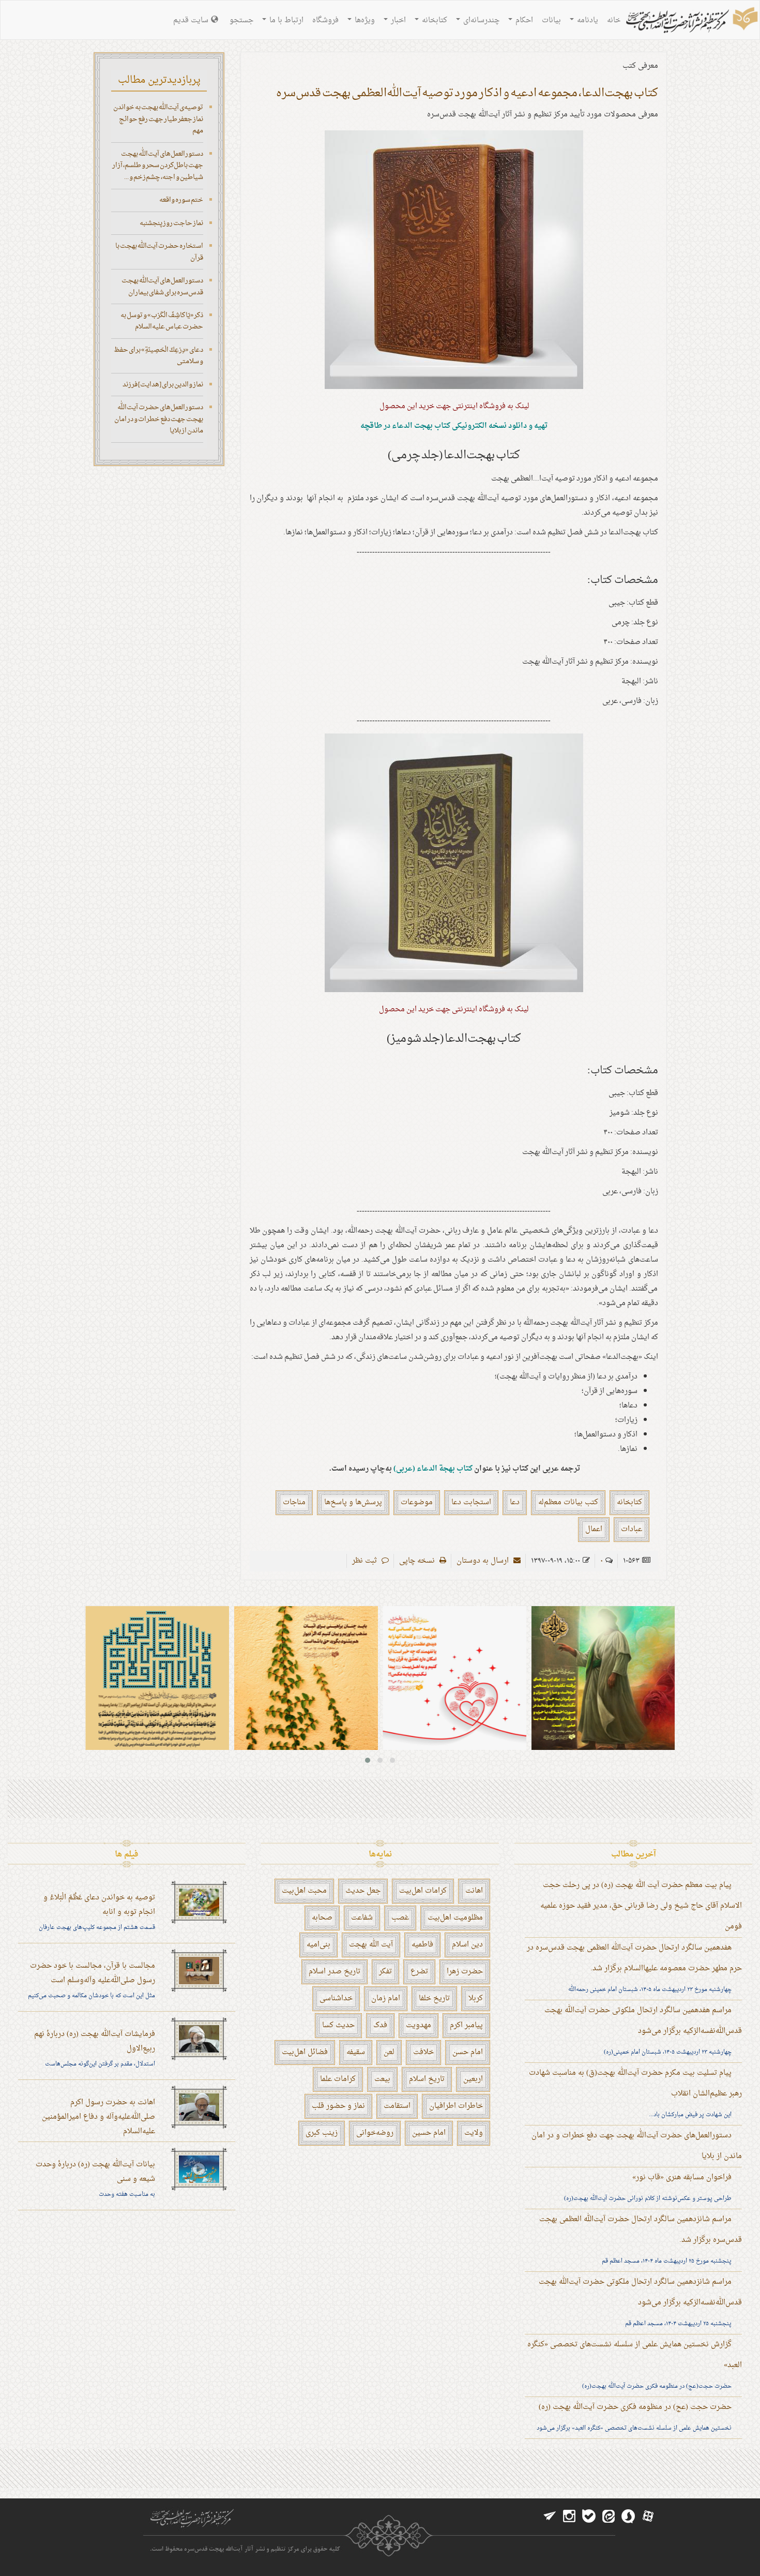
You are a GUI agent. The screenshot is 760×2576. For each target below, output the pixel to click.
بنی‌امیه (318, 1945)
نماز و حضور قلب (338, 2106)
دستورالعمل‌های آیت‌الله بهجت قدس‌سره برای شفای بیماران (162, 287)
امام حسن (468, 2052)
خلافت (423, 2052)
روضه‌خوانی (375, 2133)
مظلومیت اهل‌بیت (455, 1918)
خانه (614, 20)
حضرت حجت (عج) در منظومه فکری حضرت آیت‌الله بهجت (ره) (635, 2407)
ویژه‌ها (364, 20)
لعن (389, 2052)
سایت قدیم (191, 20)
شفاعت (362, 1918)
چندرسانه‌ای (480, 20)
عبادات (632, 1529)
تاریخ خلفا (434, 1998)
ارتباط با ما (285, 20)
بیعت (382, 2079)
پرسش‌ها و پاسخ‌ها (353, 1502)
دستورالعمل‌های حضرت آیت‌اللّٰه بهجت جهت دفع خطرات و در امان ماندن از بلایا (159, 419)
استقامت (397, 2106)
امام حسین (429, 2133)
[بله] (589, 2517)
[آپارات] (648, 2517)
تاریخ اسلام (427, 2079)
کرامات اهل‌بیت (423, 1891)
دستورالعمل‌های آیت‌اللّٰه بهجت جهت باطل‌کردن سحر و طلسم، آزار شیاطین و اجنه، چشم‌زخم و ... (158, 166)
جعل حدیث (363, 1891)
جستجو (241, 20)
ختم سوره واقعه (181, 200)
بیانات (551, 20)
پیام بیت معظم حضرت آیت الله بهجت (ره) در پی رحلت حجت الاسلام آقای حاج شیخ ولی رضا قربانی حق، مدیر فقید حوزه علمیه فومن (641, 1906)
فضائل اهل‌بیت (305, 2052)
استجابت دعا (471, 1502)
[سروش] (628, 2517)
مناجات (294, 1502)
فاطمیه (422, 1945)
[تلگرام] (550, 2517)
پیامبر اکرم (466, 2025)
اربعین (473, 2079)
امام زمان (386, 1998)
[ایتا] (609, 2517)
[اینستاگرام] (569, 2517)
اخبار (397, 20)
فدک (380, 2025)
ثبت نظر (366, 1561)
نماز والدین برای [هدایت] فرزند (163, 385)
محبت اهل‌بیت (304, 1891)
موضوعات (417, 1502)
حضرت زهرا (465, 1972)
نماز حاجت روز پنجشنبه (171, 223)
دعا (515, 1502)
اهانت (474, 1891)
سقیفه (356, 2052)
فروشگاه (325, 20)
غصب (400, 1918)
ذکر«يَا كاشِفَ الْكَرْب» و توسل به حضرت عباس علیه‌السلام (162, 321)
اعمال (594, 1529)
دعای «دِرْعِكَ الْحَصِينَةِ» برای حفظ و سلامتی (158, 356)
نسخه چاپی (418, 1561)
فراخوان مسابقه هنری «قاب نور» (682, 2177)
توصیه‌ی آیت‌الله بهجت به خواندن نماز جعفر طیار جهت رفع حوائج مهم (158, 119)
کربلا (476, 1998)
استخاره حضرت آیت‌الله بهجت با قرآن (159, 252)
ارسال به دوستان (484, 1561)
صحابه (322, 1918)
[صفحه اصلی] (691, 21)
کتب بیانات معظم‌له (568, 1502)
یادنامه (587, 20)
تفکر (385, 1972)
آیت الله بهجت (371, 1945)
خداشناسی (336, 1998)
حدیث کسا (338, 2025)
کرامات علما (338, 2079)
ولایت (474, 2133)
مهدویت (419, 2025)
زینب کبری (322, 2133)
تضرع (419, 1972)
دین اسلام (467, 1945)
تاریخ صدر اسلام (335, 1972)
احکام (523, 20)
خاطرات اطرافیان (456, 2106)
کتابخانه (434, 20)
